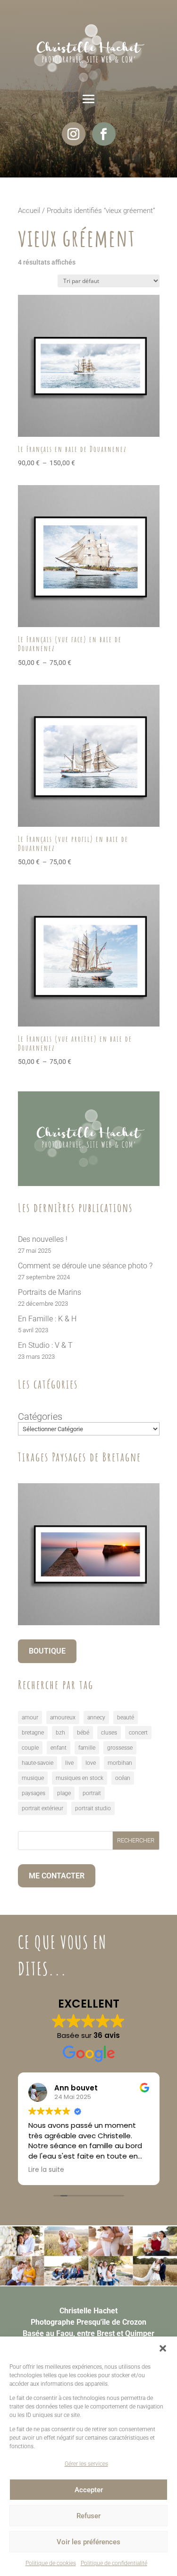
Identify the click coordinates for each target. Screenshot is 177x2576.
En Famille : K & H (47, 1319)
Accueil (29, 211)
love (91, 1763)
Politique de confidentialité (114, 2563)
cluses (109, 1733)
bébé (83, 1733)
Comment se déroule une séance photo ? (85, 1266)
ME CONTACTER (57, 1876)
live (69, 1763)
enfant (59, 1748)
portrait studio (93, 1808)
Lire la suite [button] (46, 2170)
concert (138, 1733)
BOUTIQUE (47, 1651)
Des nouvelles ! (43, 1239)
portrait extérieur (42, 1808)
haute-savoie (38, 1763)
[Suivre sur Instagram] (74, 134)
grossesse (120, 1748)
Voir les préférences (88, 2542)
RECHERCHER (136, 1840)
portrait (92, 1793)
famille (87, 1748)
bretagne (33, 1733)
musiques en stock (80, 1778)
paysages (34, 1793)
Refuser (88, 2516)
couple (30, 1748)
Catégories (40, 1416)
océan (123, 1778)
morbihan (120, 1763)
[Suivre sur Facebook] (104, 134)
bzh (60, 1733)
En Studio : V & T (45, 1345)
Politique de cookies (51, 2563)
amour (30, 1717)
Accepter (89, 2490)
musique (33, 1778)
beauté (126, 1717)
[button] (163, 2348)
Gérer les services (86, 2464)
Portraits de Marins (50, 1292)
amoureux (63, 1717)
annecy (96, 1717)
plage (64, 1793)
